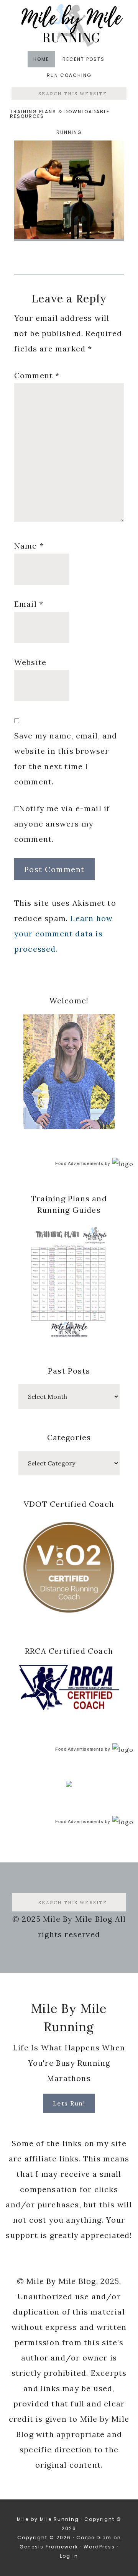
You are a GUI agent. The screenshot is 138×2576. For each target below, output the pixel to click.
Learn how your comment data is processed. (63, 934)
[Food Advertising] (69, 1785)
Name (29, 546)
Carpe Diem (94, 2538)
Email (29, 604)
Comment (37, 375)
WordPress (99, 2547)
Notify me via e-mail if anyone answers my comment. (62, 824)
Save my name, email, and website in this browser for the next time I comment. (66, 759)
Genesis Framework (49, 2547)
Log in (69, 2556)
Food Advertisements (79, 1163)
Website (30, 662)
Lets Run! (69, 2103)
